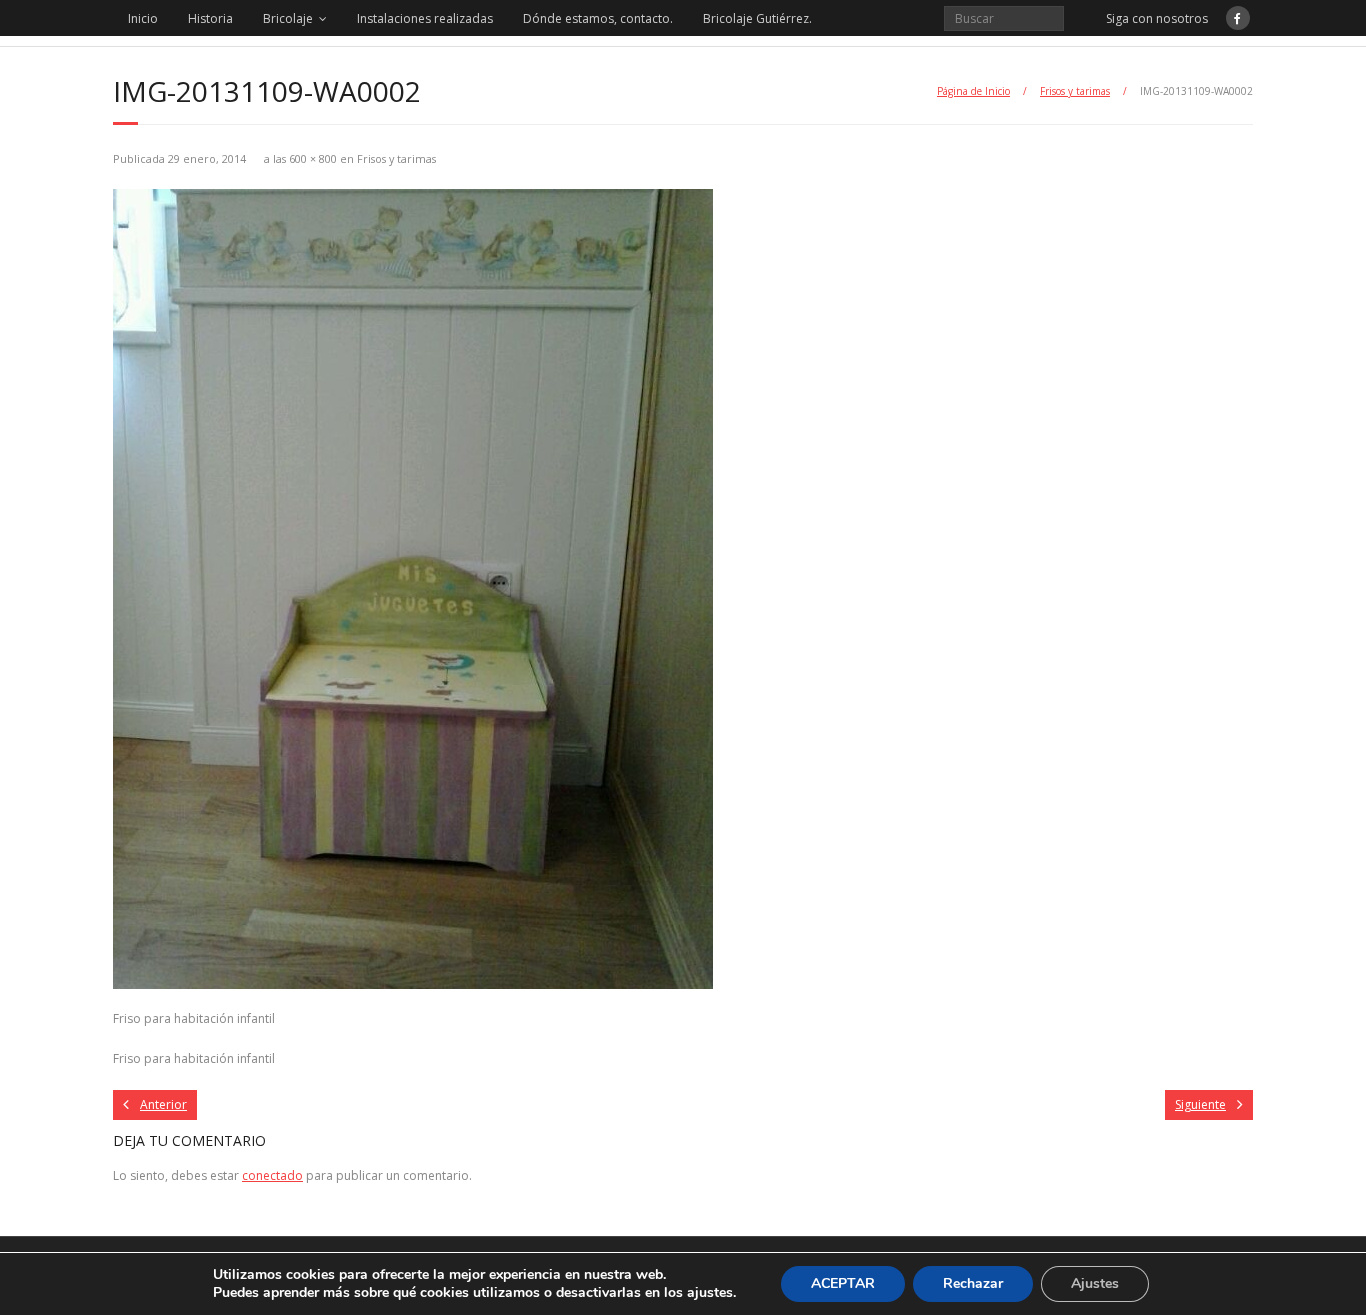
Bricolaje (288, 18)
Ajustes (1095, 1283)
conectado (272, 1175)
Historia (210, 18)
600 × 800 (313, 158)
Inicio (143, 18)
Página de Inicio (973, 91)
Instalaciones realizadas (425, 18)
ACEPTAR (843, 1283)
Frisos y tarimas (1075, 91)
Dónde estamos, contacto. (598, 18)
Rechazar (973, 1283)
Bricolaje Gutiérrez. (757, 18)
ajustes (710, 1293)
